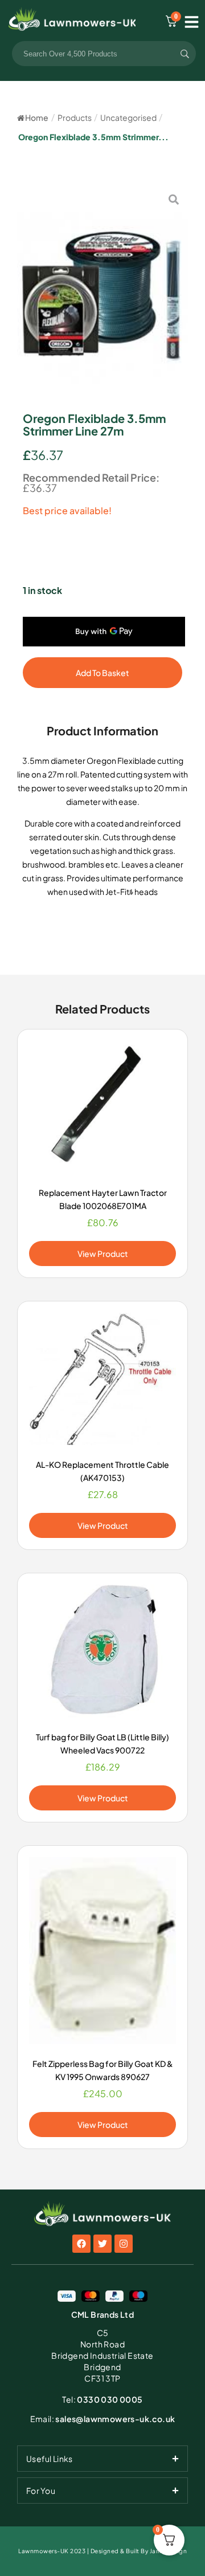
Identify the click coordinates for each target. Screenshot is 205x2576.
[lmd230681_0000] (102, 292)
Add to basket (102, 673)
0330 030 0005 (102, 2399)
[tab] (102, 2459)
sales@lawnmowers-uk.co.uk (103, 2419)
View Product (103, 1254)
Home (37, 117)
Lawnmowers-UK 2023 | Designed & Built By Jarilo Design (102, 2551)
